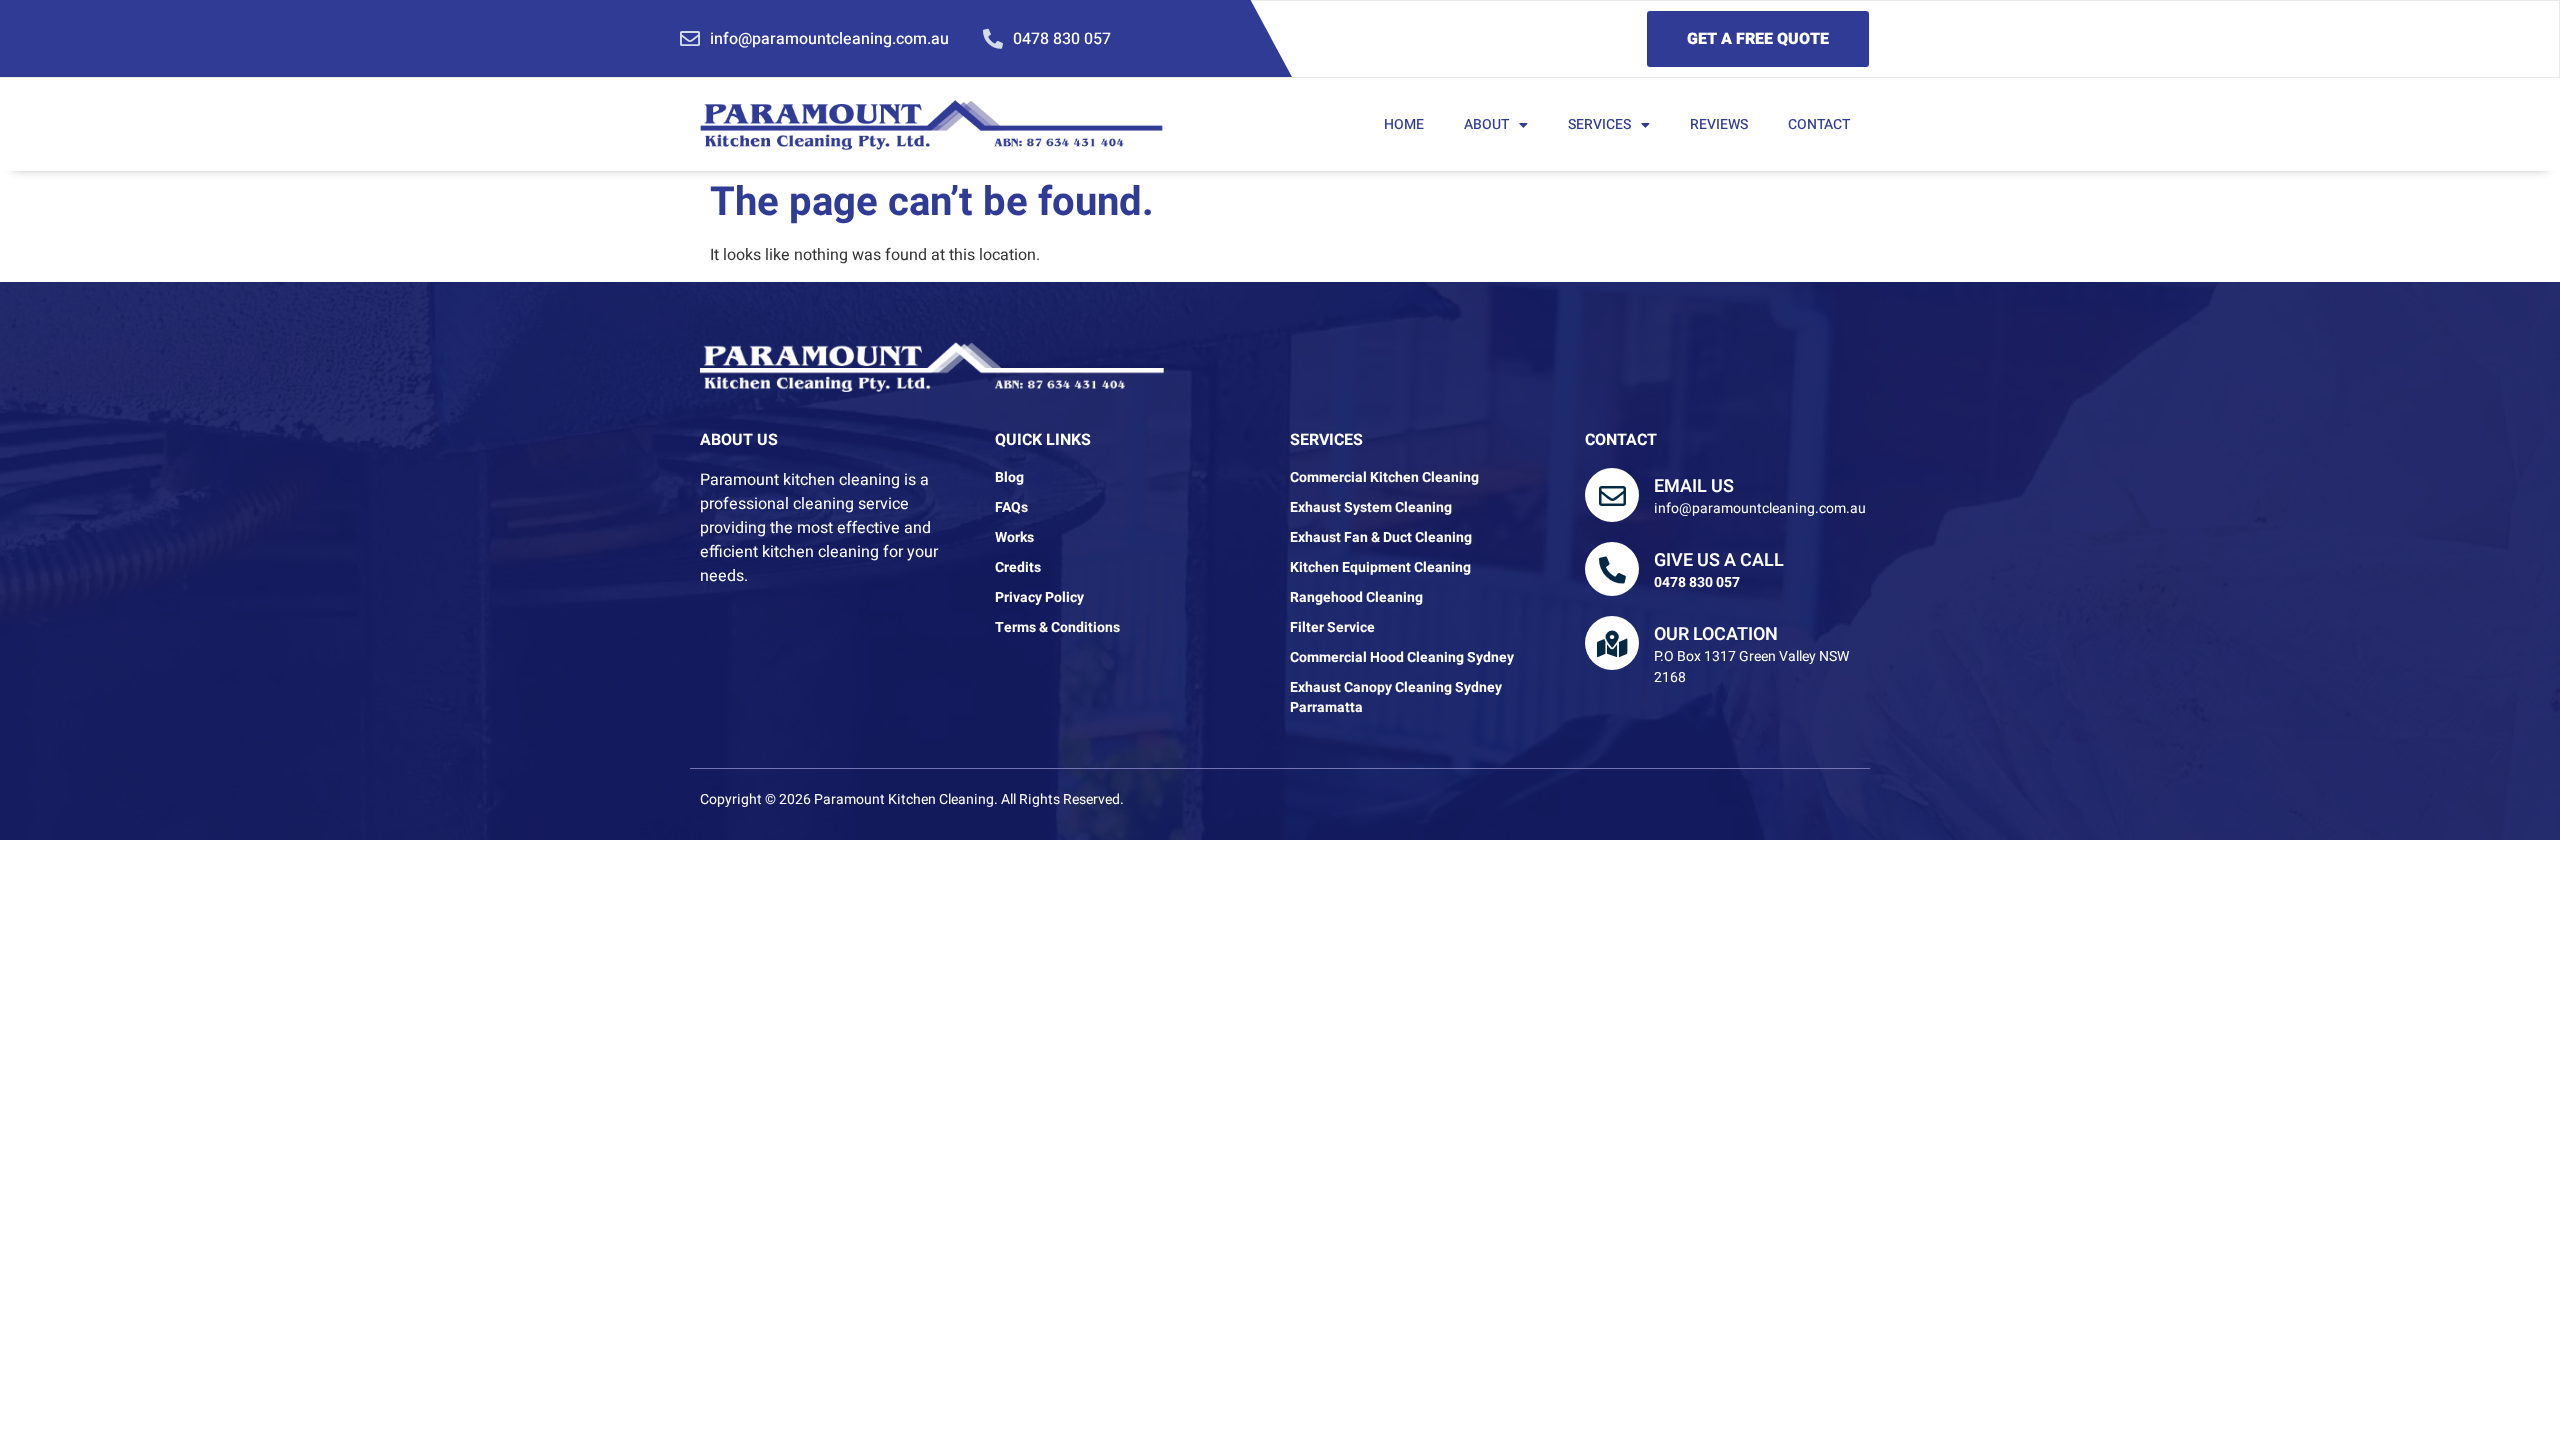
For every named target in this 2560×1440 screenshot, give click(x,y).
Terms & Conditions (1057, 628)
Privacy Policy (1039, 598)
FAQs (1011, 508)
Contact (1819, 124)
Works (1014, 538)
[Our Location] (1612, 643)
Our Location (1716, 634)
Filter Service (1332, 628)
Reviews (1719, 124)
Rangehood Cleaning (1356, 598)
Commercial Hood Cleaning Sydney (1402, 658)
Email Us (1694, 486)
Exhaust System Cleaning (1371, 508)
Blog (1009, 478)
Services (1599, 124)
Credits (1018, 568)
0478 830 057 (1697, 582)
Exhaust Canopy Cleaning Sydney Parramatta (1396, 698)
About (1486, 124)
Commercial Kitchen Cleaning (1384, 478)
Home (1404, 124)
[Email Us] (1612, 495)
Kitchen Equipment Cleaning (1380, 568)
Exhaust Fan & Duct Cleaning (1381, 538)
